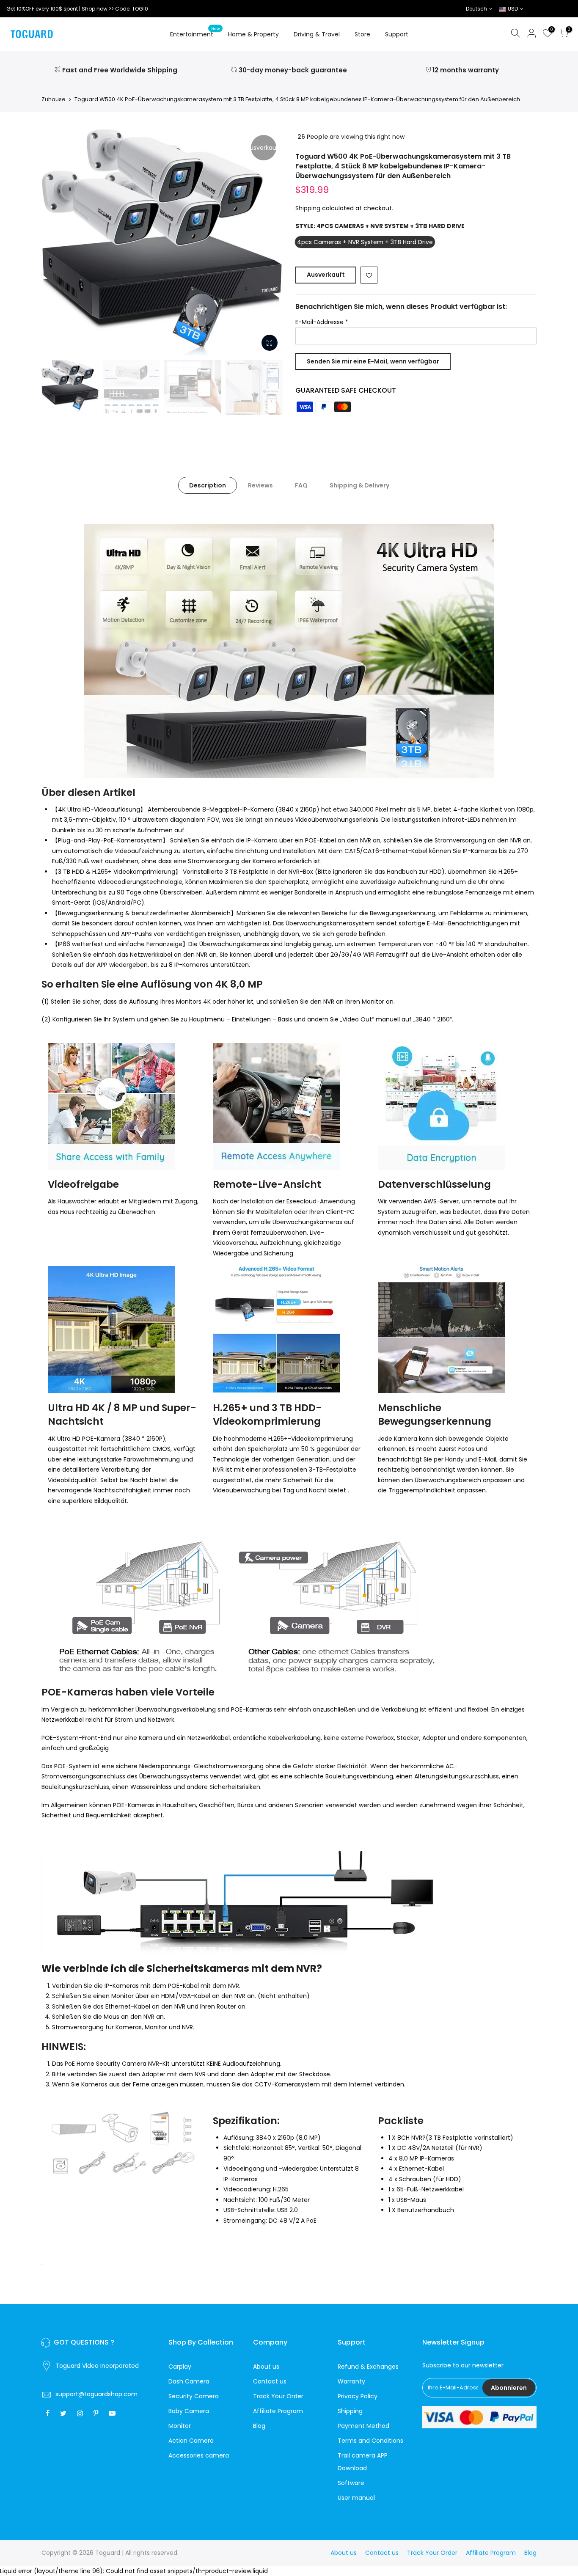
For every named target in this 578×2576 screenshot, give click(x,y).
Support (397, 34)
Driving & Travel (317, 34)
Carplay (180, 2367)
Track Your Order (278, 2396)
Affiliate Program (278, 2411)
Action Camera (191, 2441)
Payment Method (363, 2426)
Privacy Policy (358, 2396)
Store (362, 34)
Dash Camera (189, 2381)
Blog (259, 2426)
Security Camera (194, 2396)
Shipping (308, 208)
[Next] (268, 242)
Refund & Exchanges (368, 2367)
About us (266, 2367)
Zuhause (54, 99)
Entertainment (195, 33)
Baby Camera (189, 2411)
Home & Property (253, 34)
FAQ (301, 485)
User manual (356, 2498)
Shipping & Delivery (359, 485)
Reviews (260, 485)
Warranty (351, 2381)
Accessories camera (199, 2455)
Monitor (180, 2426)
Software (351, 2483)
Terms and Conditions (370, 2441)
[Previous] (56, 242)
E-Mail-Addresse (322, 322)
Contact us (270, 2381)
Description (208, 485)
